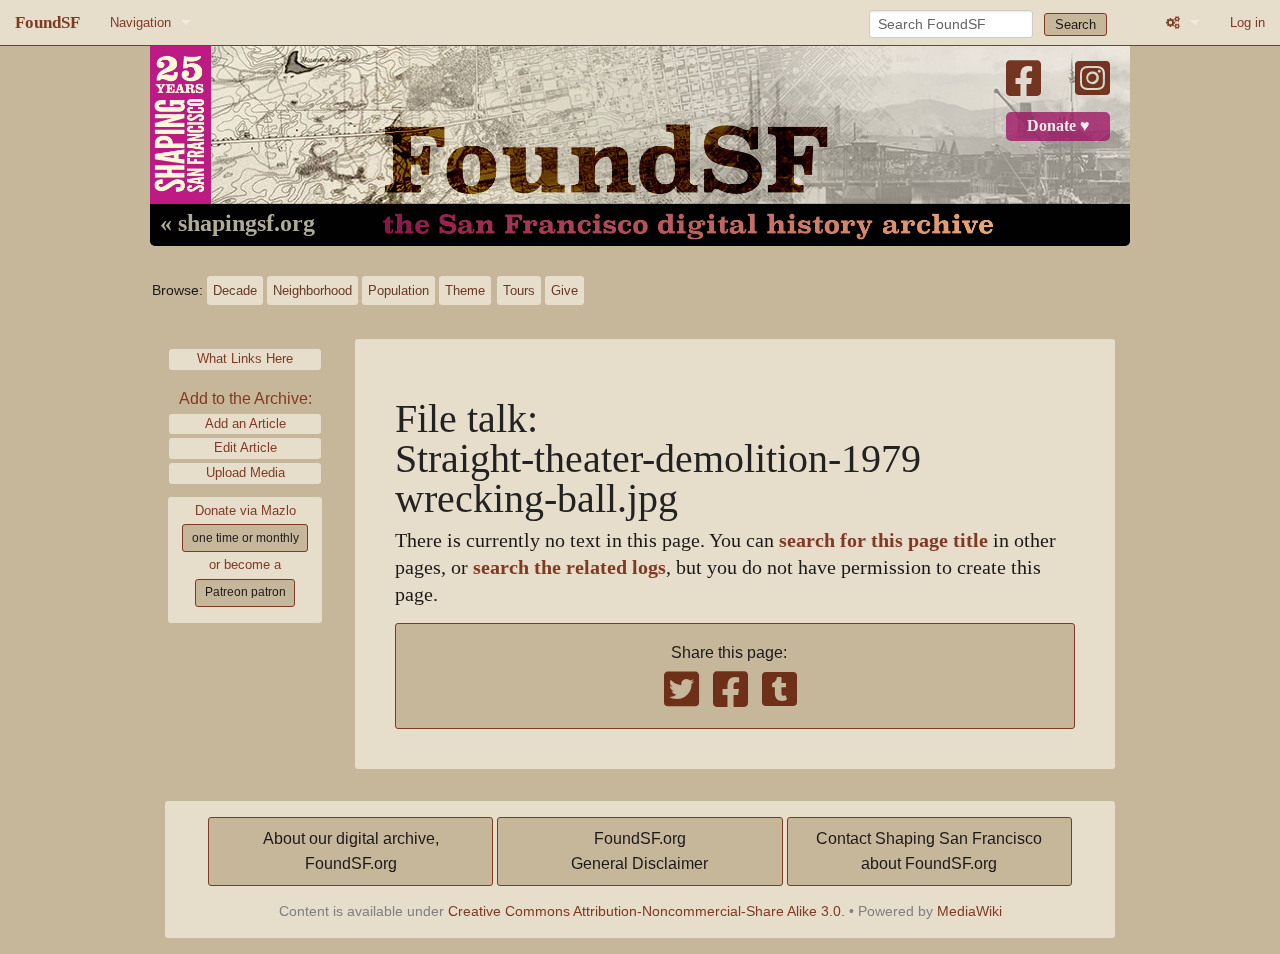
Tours (519, 290)
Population (398, 290)
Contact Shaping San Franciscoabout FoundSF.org (929, 851)
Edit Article (245, 447)
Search (1075, 24)
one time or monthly (245, 538)
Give (564, 290)
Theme (465, 290)
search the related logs (569, 567)
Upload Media (245, 472)
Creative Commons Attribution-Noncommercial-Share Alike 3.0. (646, 911)
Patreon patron (245, 592)
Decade (235, 290)
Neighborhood (312, 290)
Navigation (140, 22)
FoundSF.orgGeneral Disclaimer (639, 851)
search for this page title (883, 540)
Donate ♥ (1058, 126)
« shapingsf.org (237, 224)
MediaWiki (969, 911)
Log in (1247, 22)
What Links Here (245, 358)
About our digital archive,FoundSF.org (351, 851)
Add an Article (245, 423)
